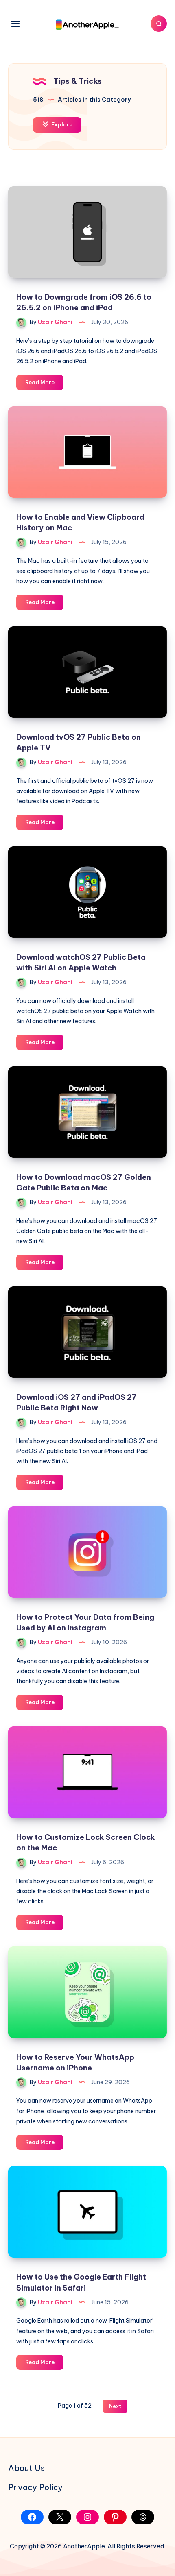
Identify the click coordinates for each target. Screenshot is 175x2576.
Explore (61, 124)
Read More (44, 384)
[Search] (159, 24)
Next (115, 2406)
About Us (26, 2468)
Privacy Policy (35, 2487)
